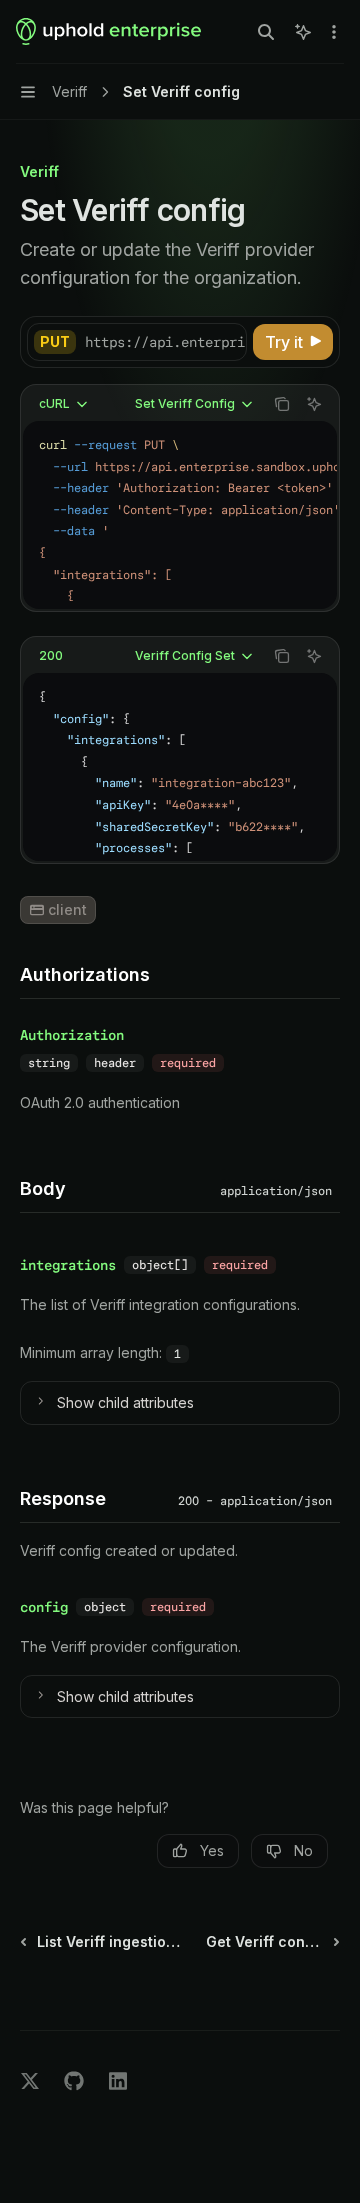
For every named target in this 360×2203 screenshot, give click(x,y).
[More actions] (334, 32)
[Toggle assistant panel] (303, 32)
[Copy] (228, 342)
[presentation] (165, 342)
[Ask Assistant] (314, 404)
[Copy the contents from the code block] (282, 404)
